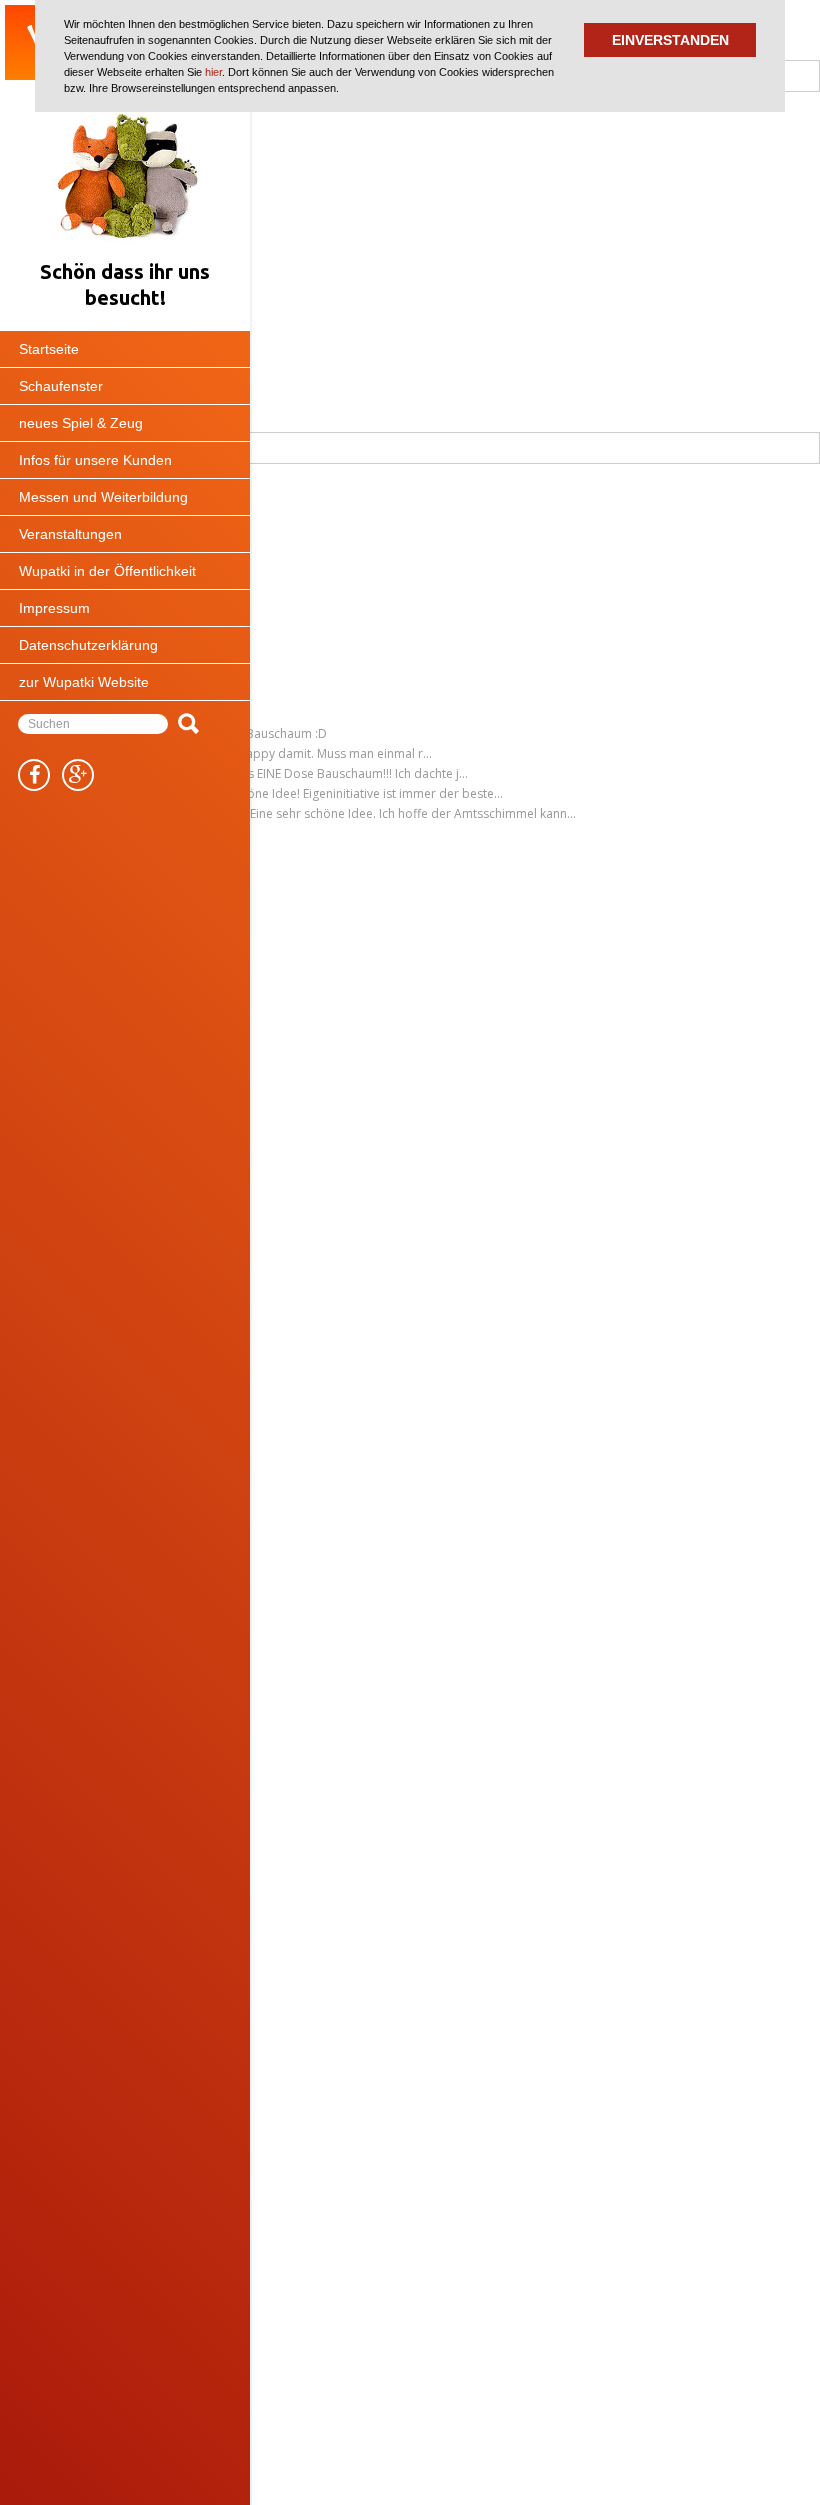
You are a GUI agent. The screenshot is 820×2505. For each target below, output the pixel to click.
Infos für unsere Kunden (95, 460)
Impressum (54, 608)
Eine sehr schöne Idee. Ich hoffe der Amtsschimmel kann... (413, 813)
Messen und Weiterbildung (103, 497)
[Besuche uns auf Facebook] (34, 775)
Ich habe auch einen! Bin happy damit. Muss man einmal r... (266, 753)
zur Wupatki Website (84, 682)
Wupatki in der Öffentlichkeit (107, 571)
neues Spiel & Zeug (81, 423)
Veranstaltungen (70, 534)
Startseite (49, 349)
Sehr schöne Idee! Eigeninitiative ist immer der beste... (351, 793)
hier (213, 72)
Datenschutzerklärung (88, 645)
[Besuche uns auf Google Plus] (78, 775)
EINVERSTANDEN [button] (670, 40)
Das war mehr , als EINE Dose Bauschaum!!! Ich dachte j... (309, 773)
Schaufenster (61, 386)
